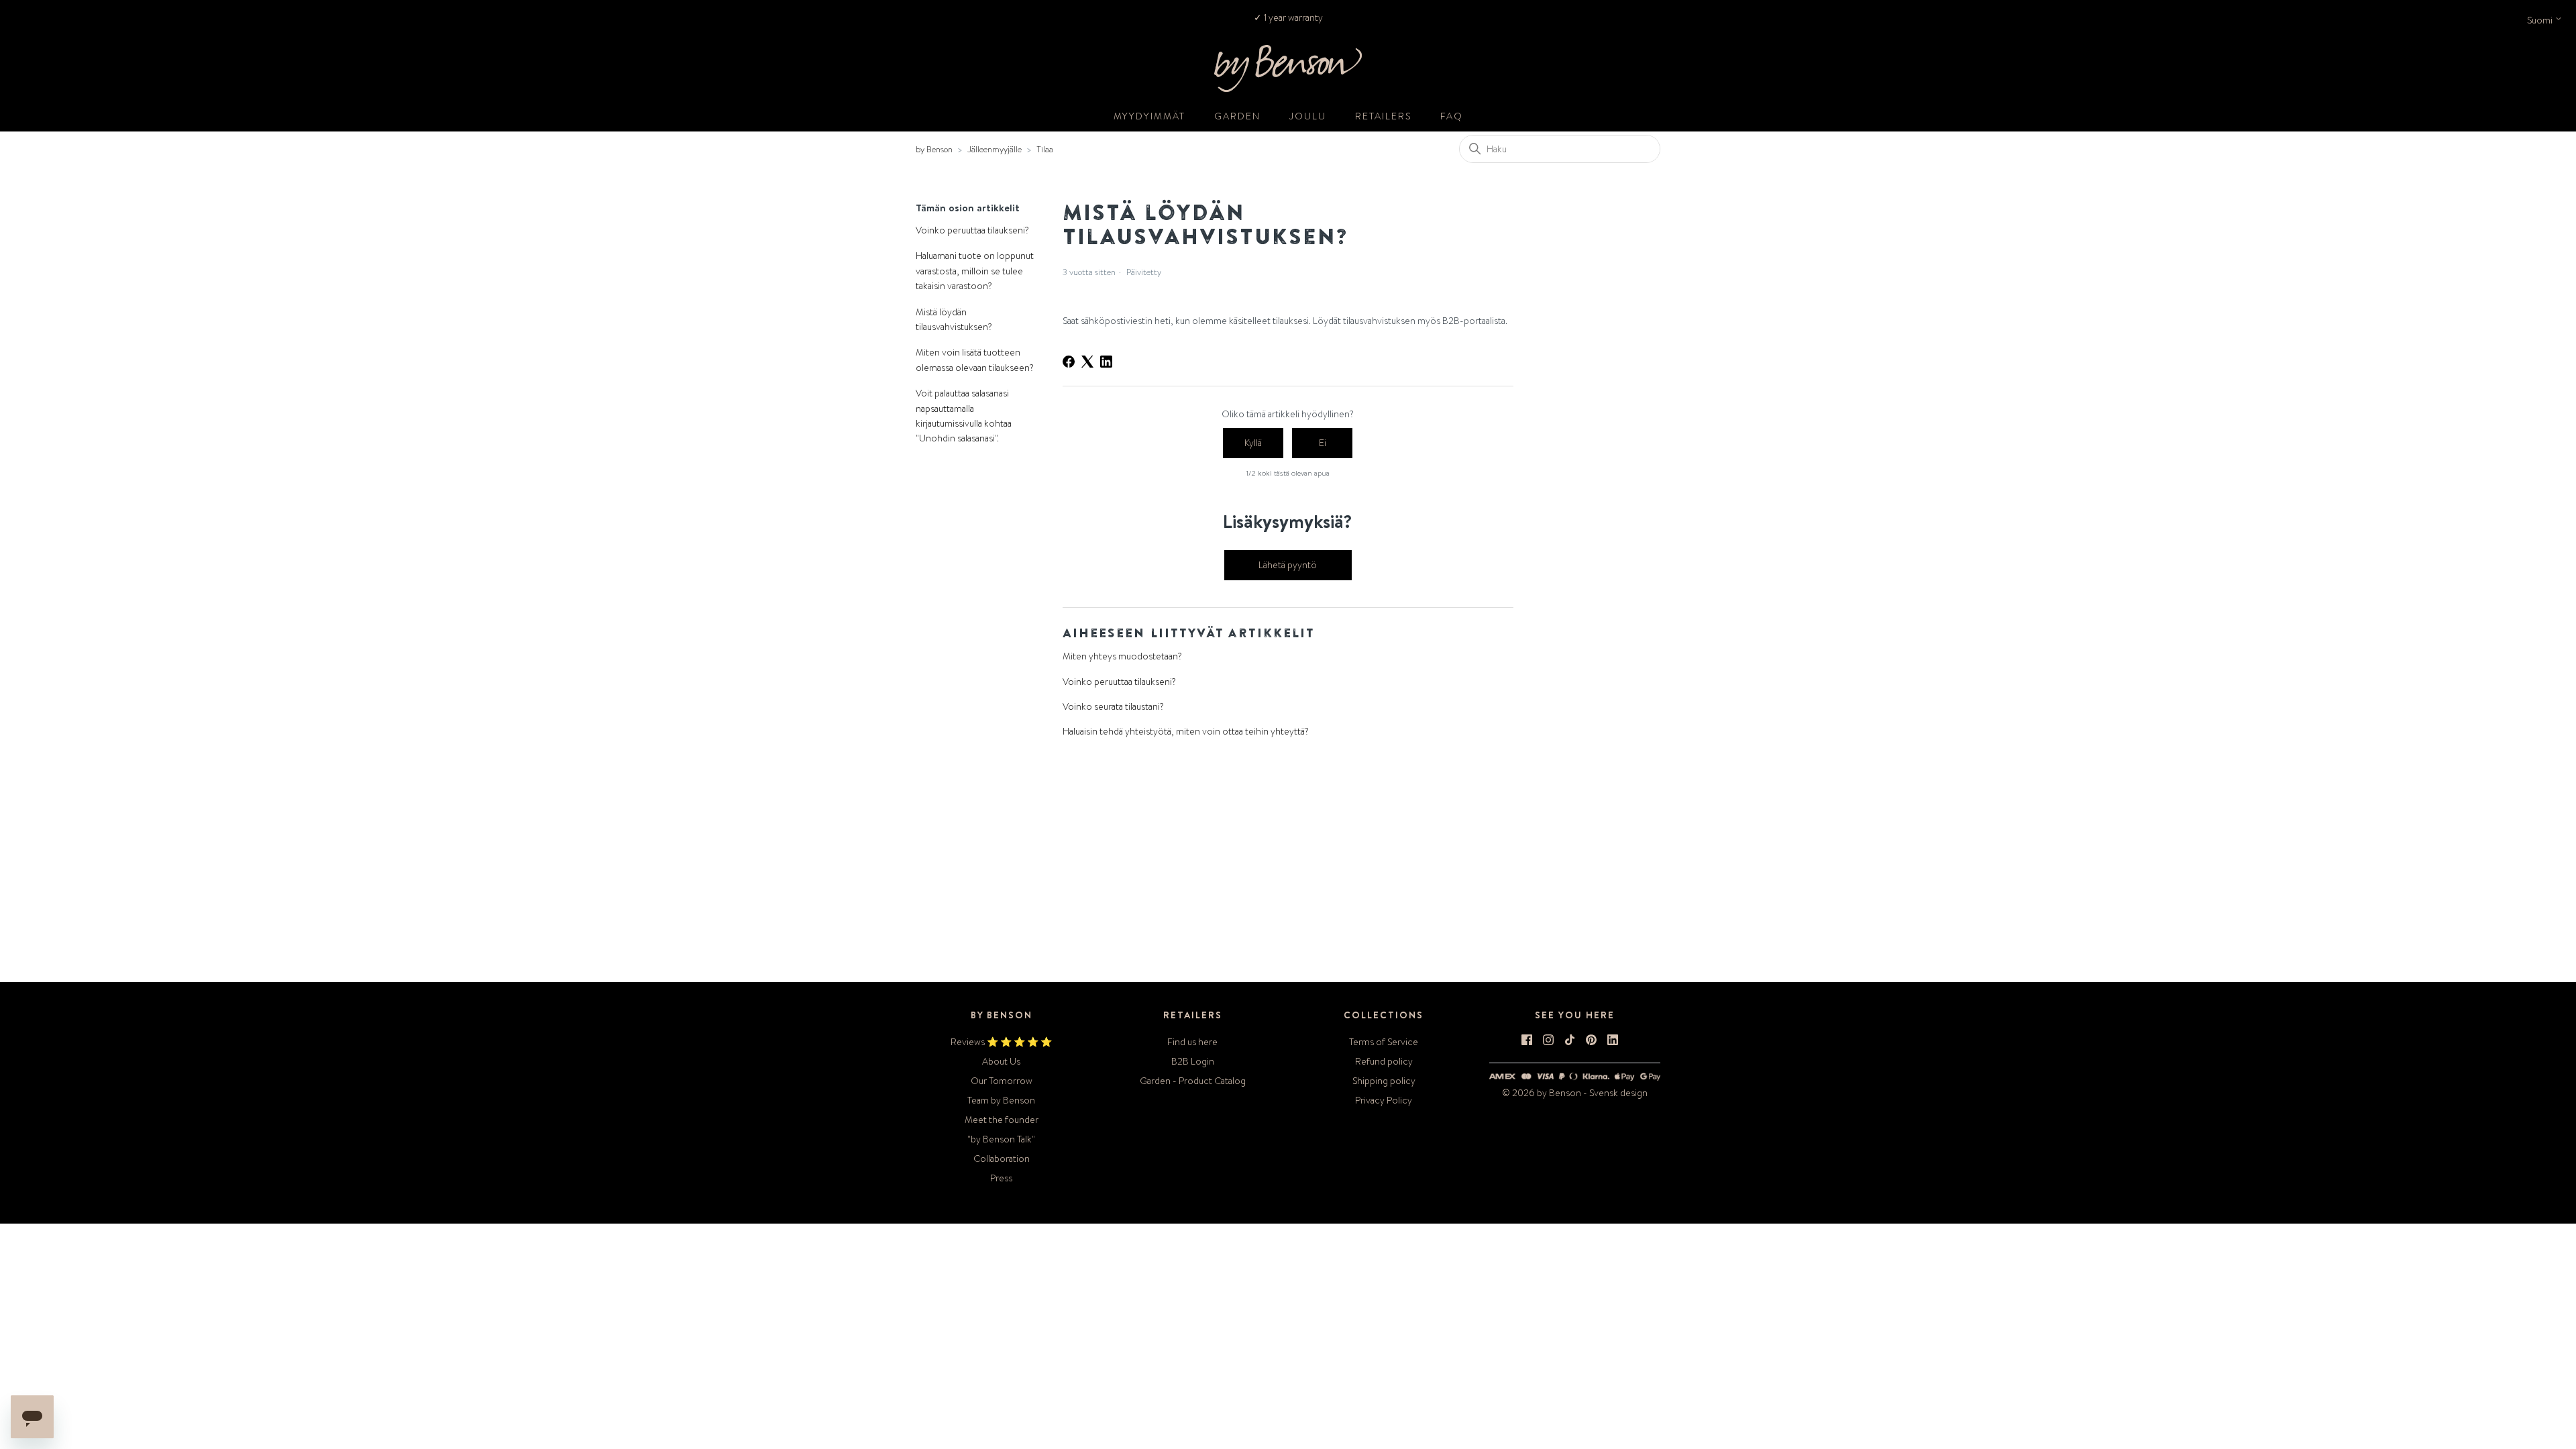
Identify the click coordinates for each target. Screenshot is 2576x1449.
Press (1001, 1178)
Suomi (2541, 20)
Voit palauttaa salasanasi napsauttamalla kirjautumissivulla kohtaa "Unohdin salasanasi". (964, 416)
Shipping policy (1384, 1081)
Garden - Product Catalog (1193, 1081)
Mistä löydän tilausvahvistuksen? (954, 319)
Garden (1237, 116)
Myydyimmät (1149, 116)
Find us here (1192, 1042)
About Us (1001, 1061)
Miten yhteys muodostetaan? (1122, 656)
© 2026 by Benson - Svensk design (1575, 1093)
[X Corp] (1087, 362)
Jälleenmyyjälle (995, 149)
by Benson (934, 149)
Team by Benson (1001, 1100)
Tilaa (1045, 149)
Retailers (1383, 116)
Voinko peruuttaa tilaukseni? (972, 230)
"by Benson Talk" (1001, 1139)
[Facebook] (1069, 362)
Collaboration (1002, 1159)
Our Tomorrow (1002, 1081)
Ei (1323, 443)
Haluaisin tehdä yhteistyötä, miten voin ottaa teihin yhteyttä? (1186, 731)
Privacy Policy (1384, 1100)
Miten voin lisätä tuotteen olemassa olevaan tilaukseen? (975, 360)
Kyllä (1253, 443)
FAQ (1452, 116)
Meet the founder (1002, 1120)
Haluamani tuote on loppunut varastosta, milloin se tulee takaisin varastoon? (975, 271)
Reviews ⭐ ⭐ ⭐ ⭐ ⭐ (1001, 1042)
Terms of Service (1384, 1042)
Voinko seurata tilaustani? (1113, 706)
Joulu (1308, 116)
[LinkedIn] (1106, 362)
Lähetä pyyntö (1288, 565)
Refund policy (1384, 1061)
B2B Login (1193, 1061)
